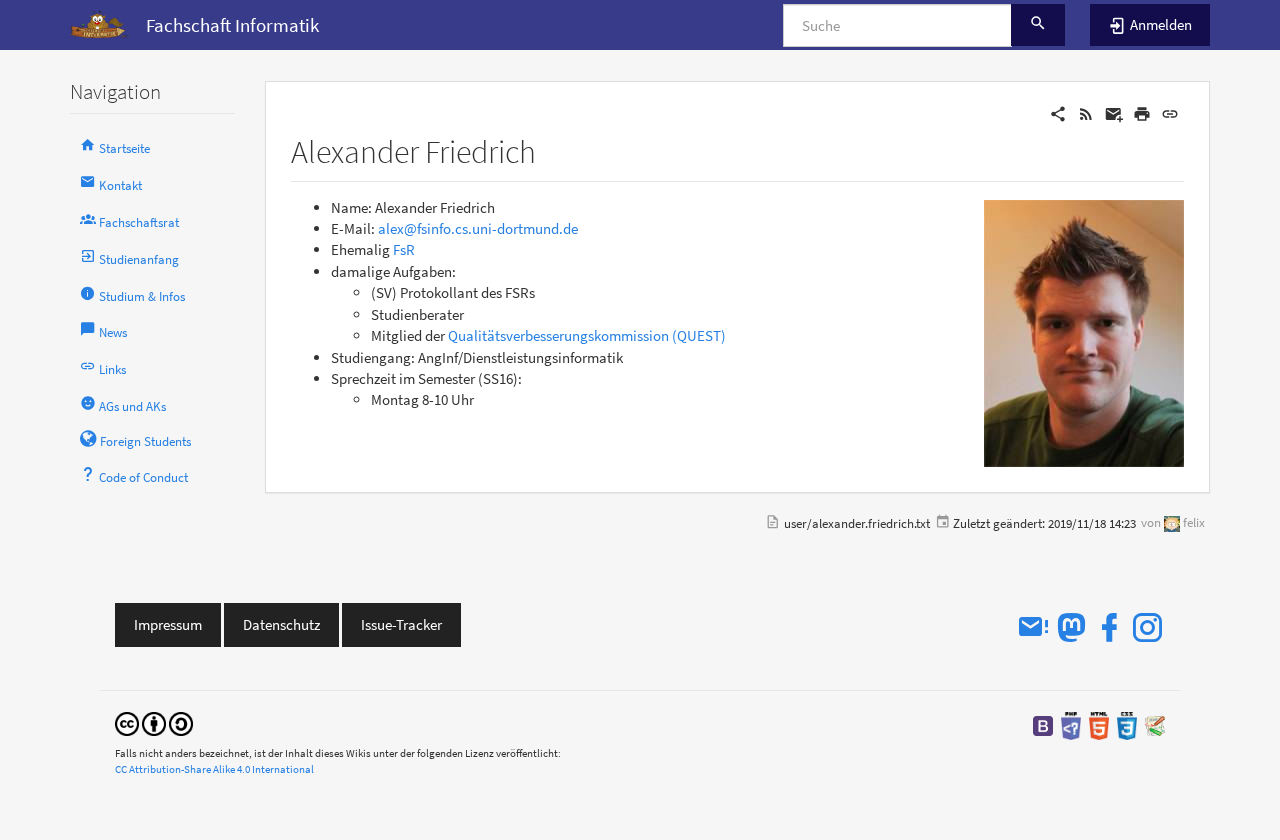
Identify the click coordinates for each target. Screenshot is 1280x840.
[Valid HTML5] (1099, 724)
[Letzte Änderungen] (1086, 112)
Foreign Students (144, 441)
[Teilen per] (1058, 112)
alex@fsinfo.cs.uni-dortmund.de (478, 228)
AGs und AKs (131, 406)
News (111, 332)
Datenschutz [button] (281, 624)
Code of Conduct (142, 477)
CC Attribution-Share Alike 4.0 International (214, 769)
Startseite (123, 148)
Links (111, 369)
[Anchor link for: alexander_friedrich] (552, 149)
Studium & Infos (140, 296)
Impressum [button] (168, 624)
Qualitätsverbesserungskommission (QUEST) (587, 335)
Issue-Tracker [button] (401, 624)
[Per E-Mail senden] (1114, 112)
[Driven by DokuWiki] (1155, 724)
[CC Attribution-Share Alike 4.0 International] (154, 722)
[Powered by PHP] (1071, 724)
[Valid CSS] (1127, 724)
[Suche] (1038, 25)
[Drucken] (1142, 112)
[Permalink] (1170, 112)
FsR (404, 249)
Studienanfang (137, 259)
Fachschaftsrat (137, 222)
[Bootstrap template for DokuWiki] (1043, 724)
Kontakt (119, 185)
